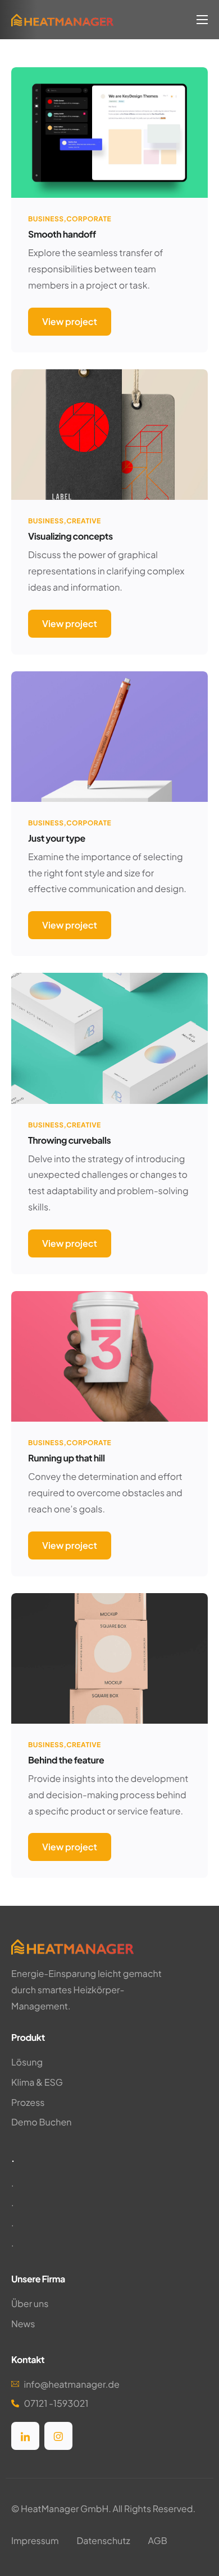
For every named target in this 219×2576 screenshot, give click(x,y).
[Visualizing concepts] (109, 433)
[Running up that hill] (109, 1355)
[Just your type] (109, 735)
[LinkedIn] (25, 2436)
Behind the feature (66, 1760)
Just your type (57, 838)
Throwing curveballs (69, 1140)
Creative (83, 521)
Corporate (89, 219)
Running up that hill (67, 1458)
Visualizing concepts (70, 536)
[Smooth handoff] (109, 131)
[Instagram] (58, 2436)
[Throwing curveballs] (109, 1037)
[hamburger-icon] (202, 20)
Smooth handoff (62, 234)
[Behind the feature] (109, 1657)
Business (46, 219)
